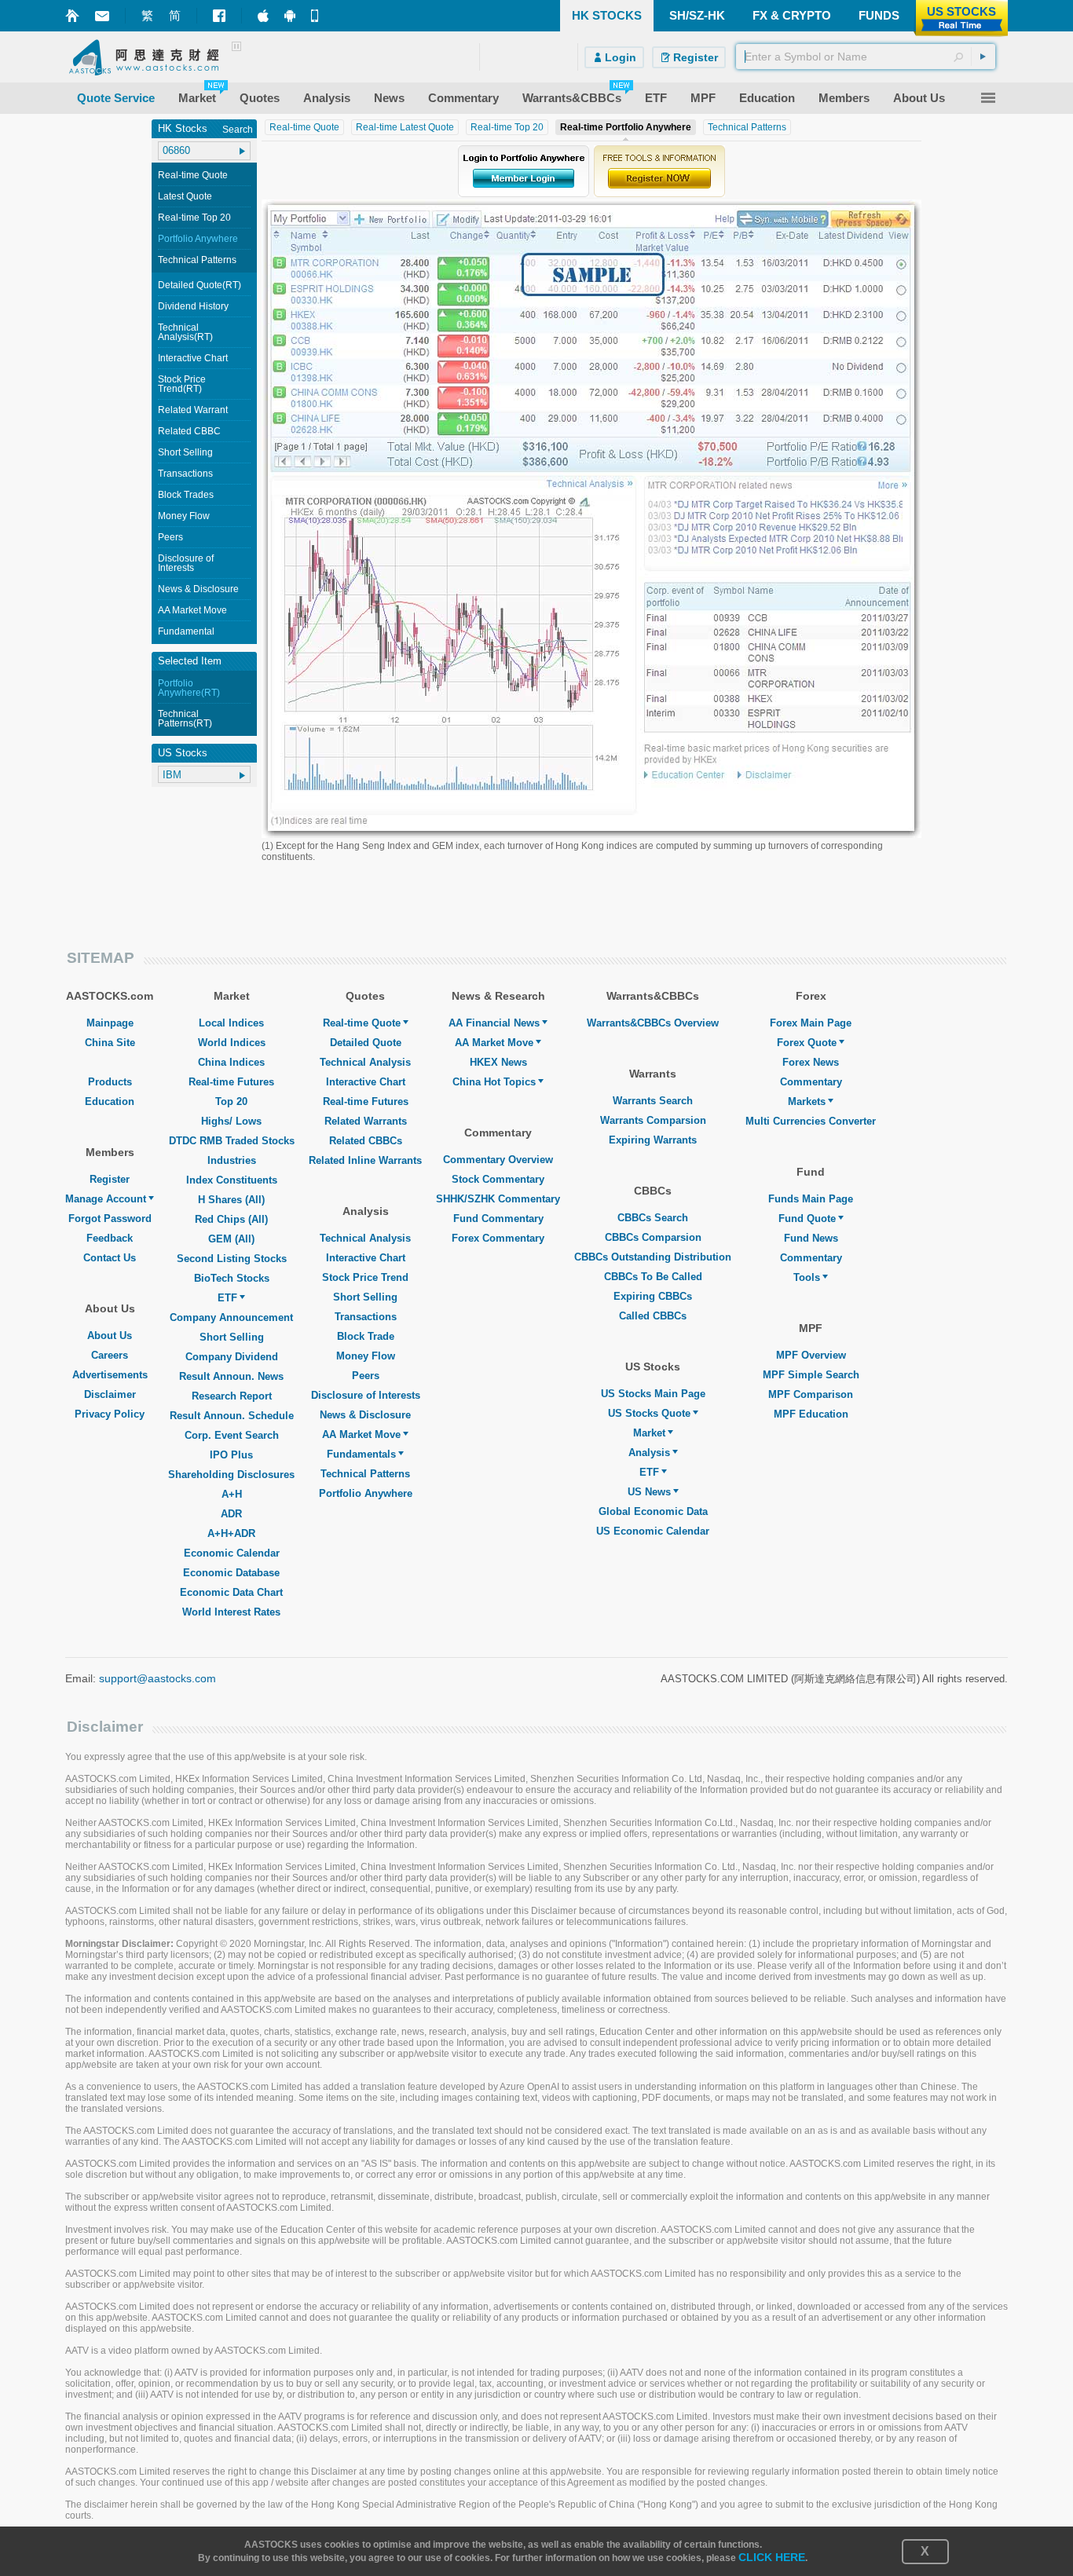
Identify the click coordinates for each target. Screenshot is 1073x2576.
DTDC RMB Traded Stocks (232, 1141)
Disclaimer (110, 1394)
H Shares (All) (231, 1200)
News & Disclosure (198, 589)
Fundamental (186, 631)
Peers (170, 537)
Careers (110, 1355)
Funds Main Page (811, 1199)
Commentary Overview (498, 1160)
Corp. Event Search (232, 1435)
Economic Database (231, 1573)
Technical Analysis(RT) (185, 332)
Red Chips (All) (231, 1219)
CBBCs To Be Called (653, 1277)
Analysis (649, 1453)
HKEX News (498, 1062)
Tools (807, 1277)
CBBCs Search (653, 1218)
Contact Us (110, 1258)
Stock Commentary (498, 1179)
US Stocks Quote (649, 1413)
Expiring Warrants (653, 1140)
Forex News (811, 1062)
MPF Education (811, 1414)
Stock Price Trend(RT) (182, 384)
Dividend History (193, 306)
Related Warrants (366, 1121)
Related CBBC (189, 431)
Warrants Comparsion (653, 1120)
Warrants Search (653, 1101)
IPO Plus (231, 1455)
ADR (231, 1514)
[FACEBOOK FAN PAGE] (219, 16)
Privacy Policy (110, 1414)
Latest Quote (185, 196)
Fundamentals (361, 1454)
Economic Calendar (232, 1553)
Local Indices (231, 1023)
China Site (110, 1043)
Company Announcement (231, 1317)
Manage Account (106, 1199)
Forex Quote (807, 1043)
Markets (807, 1101)
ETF (227, 1298)
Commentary (811, 1082)
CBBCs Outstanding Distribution (653, 1257)
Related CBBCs (366, 1141)
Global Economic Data (653, 1511)
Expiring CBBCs (653, 1296)
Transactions (185, 474)
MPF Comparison (811, 1394)
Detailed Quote (366, 1043)
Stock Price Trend (365, 1277)
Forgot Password (110, 1218)
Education (110, 1101)
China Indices (231, 1062)
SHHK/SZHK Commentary (498, 1199)
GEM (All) (231, 1239)
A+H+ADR (231, 1533)
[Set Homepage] (72, 16)
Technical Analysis (365, 1062)
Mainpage (110, 1023)
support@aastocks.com (157, 1678)
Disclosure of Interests (186, 563)
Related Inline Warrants (365, 1160)
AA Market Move (192, 610)
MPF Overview (811, 1355)
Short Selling (185, 452)
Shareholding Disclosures (231, 1475)
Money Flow (184, 516)
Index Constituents (232, 1180)
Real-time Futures (231, 1082)
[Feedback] (102, 16)
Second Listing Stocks (232, 1259)
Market (649, 1433)
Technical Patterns (197, 260)
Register (110, 1179)
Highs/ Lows (231, 1121)
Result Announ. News (231, 1376)
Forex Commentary (498, 1238)
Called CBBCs (653, 1316)
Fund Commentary (498, 1218)
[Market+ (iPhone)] (263, 16)
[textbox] (866, 57)
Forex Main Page (811, 1023)
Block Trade (366, 1336)
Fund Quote (807, 1218)
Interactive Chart (193, 358)
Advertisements (110, 1375)
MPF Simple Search (811, 1375)
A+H (232, 1494)
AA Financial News (494, 1023)
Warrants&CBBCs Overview (653, 1023)
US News (649, 1492)
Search (238, 130)
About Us (110, 1336)
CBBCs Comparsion (653, 1237)
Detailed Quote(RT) (200, 285)
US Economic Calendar (653, 1531)
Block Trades (186, 495)
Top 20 (231, 1101)
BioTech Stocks (232, 1278)
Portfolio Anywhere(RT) (189, 688)
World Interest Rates (231, 1612)
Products (110, 1082)
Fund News (811, 1238)
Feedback (110, 1238)
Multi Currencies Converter (811, 1121)
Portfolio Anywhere (198, 239)
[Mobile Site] (317, 16)
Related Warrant (193, 410)
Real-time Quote (193, 175)
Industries (232, 1160)
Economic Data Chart (231, 1592)
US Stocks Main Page (653, 1394)
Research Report (232, 1396)
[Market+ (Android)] (290, 16)
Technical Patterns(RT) (185, 719)
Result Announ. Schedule (232, 1416)
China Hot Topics (494, 1082)
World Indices (232, 1043)
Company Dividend (232, 1357)
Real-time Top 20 (194, 218)
